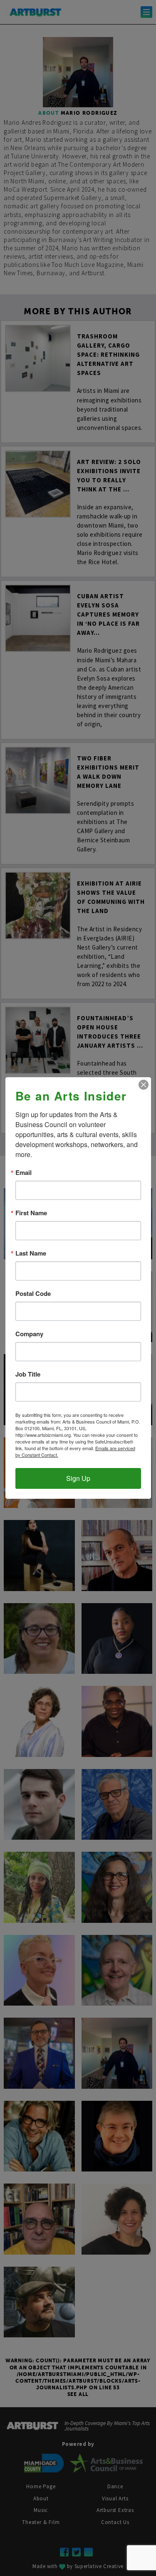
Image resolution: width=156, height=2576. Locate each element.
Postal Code (33, 1294)
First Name (31, 1213)
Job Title (28, 1374)
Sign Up (78, 1478)
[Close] (144, 1085)
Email (24, 1173)
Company (29, 1334)
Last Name (31, 1253)
